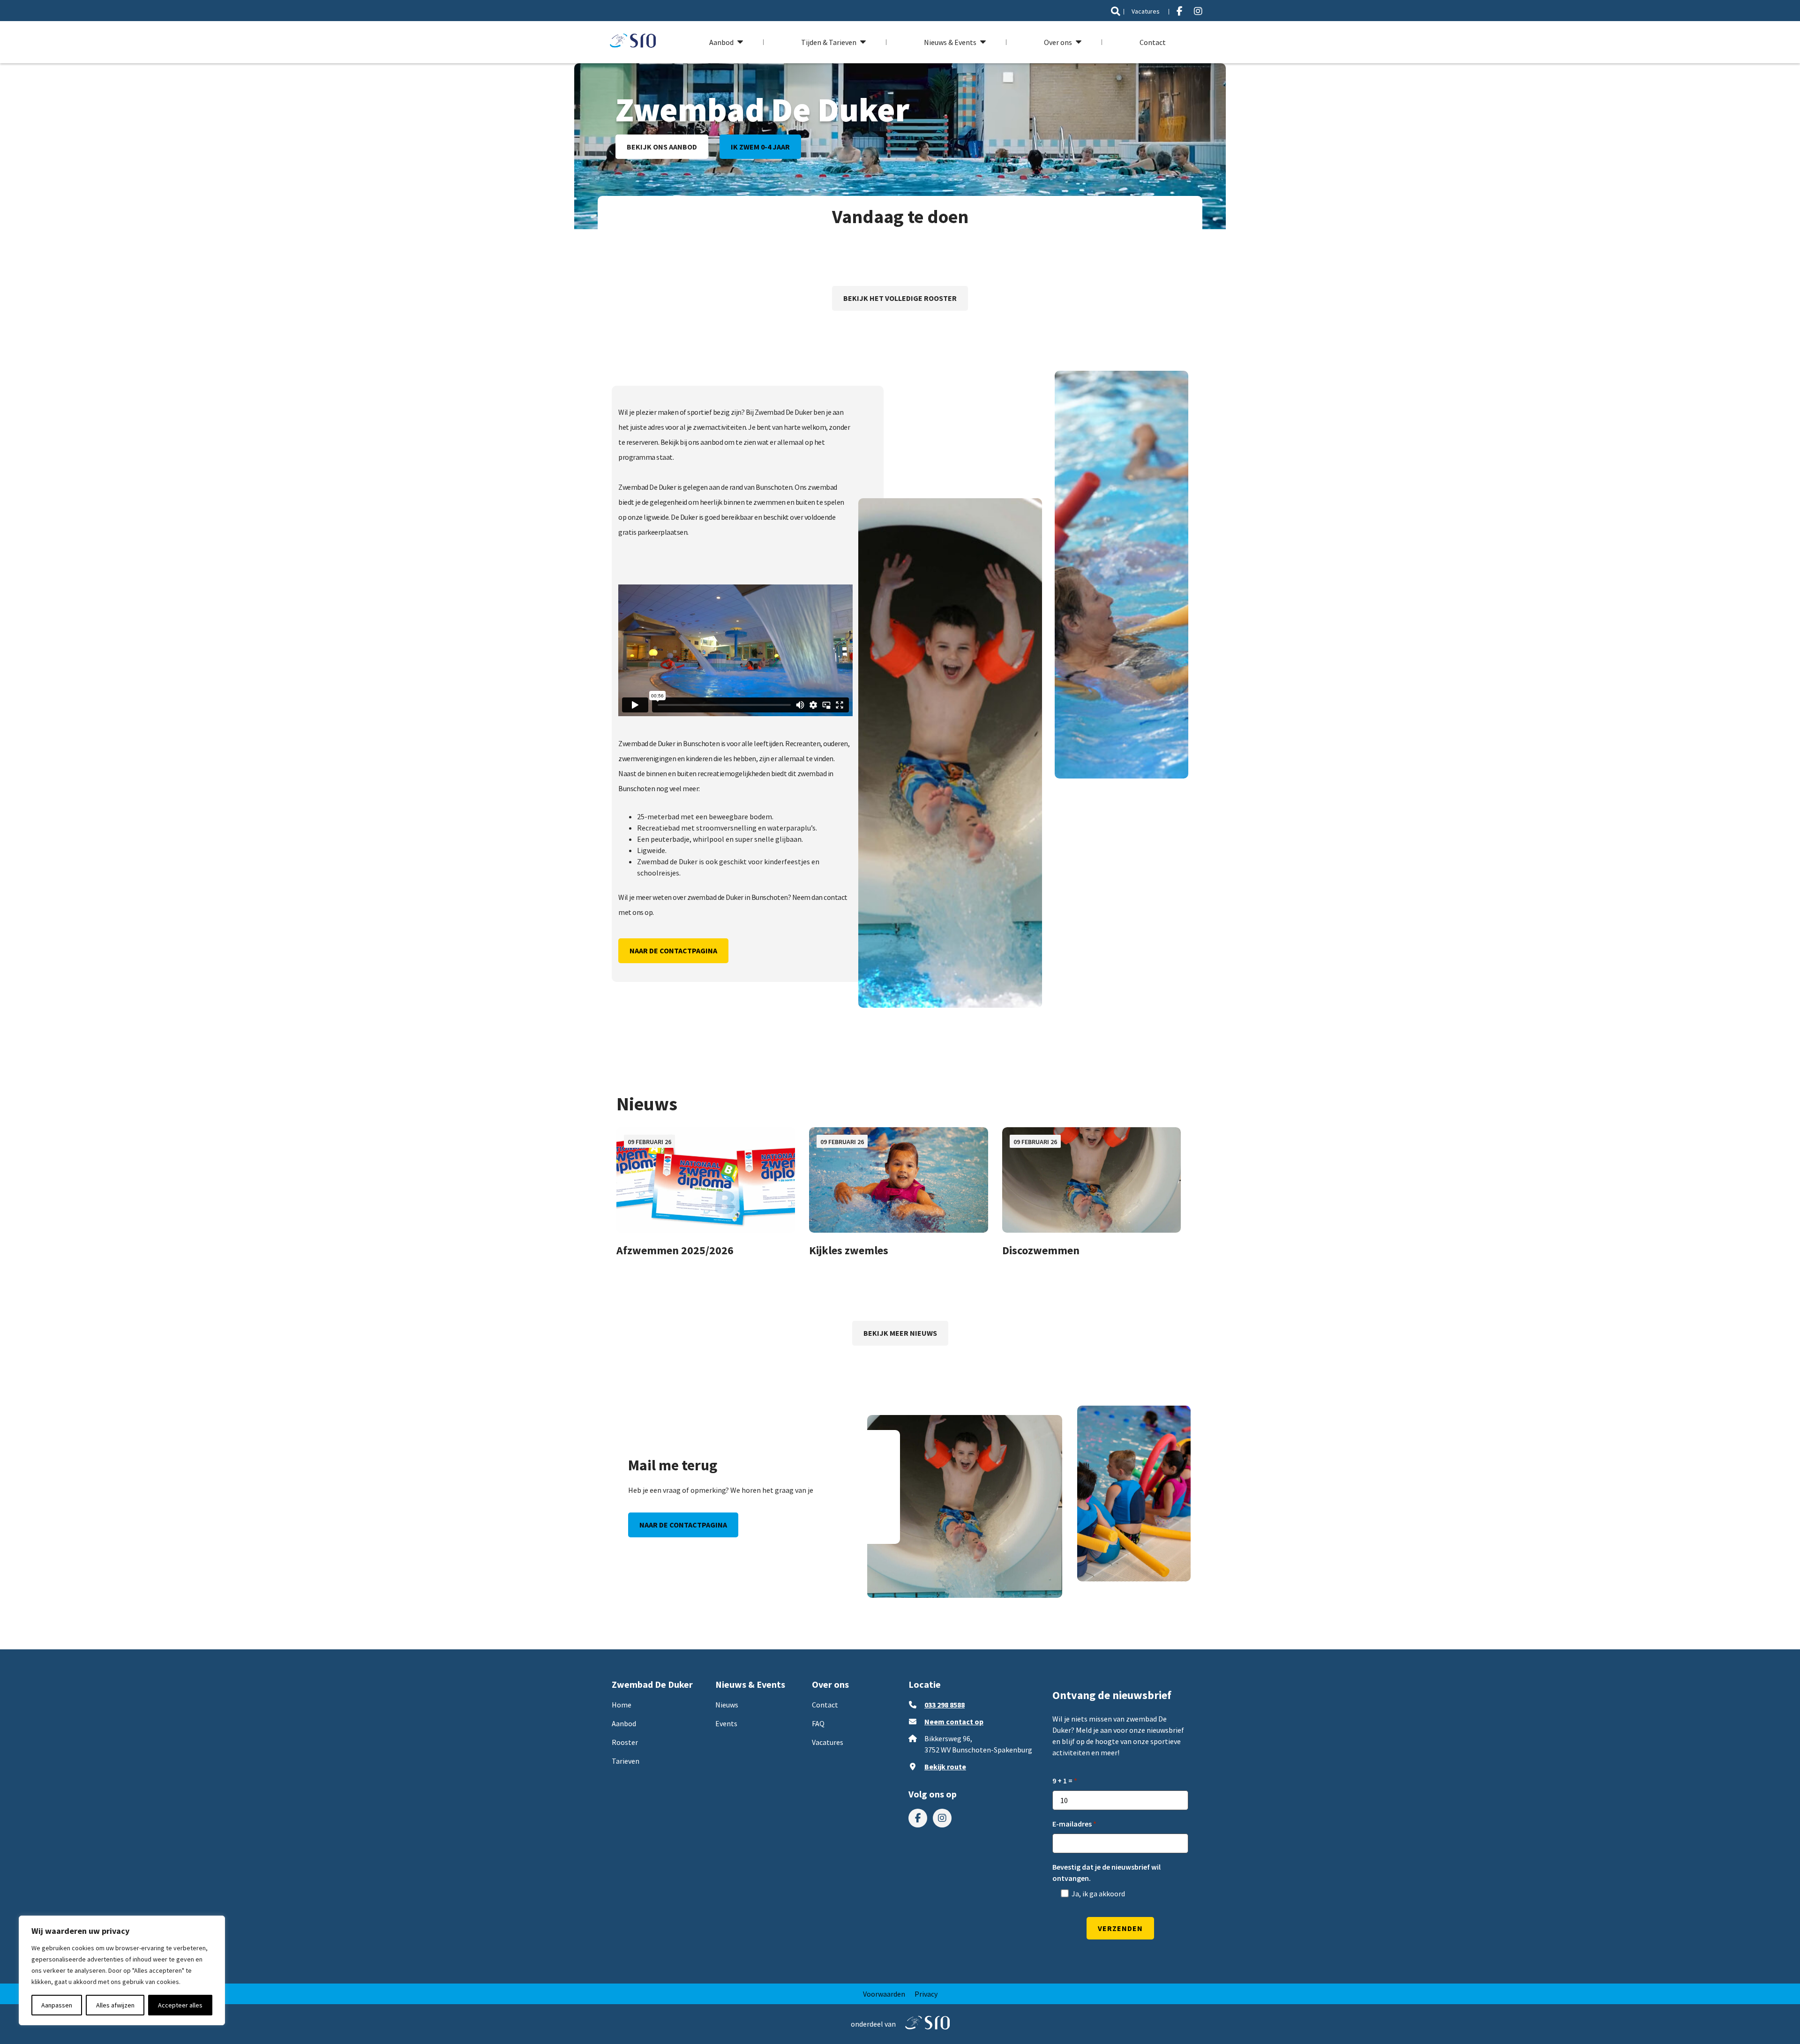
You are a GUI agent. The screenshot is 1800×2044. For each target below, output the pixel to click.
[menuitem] (1116, 11)
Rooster (625, 1742)
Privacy (926, 1994)
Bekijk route (945, 1767)
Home (622, 1705)
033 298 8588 (945, 1705)
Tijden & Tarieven (829, 42)
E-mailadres (1072, 1824)
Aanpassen (57, 2005)
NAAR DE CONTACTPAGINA (673, 951)
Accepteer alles (180, 2005)
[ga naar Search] (1116, 11)
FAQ (818, 1723)
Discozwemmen (1041, 1250)
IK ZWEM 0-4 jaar (760, 147)
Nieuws (727, 1705)
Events (726, 1723)
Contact (1153, 42)
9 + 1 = (1062, 1781)
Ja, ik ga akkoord (1098, 1894)
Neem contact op (954, 1722)
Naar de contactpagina (683, 1525)
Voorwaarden (884, 1994)
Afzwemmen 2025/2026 (675, 1250)
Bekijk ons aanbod (662, 147)
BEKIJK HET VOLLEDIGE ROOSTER (900, 298)
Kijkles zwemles (849, 1250)
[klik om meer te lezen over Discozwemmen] (1091, 1180)
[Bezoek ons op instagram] (1198, 11)
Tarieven (626, 1761)
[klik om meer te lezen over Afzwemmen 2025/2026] (706, 1180)
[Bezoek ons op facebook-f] (1180, 11)
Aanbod (721, 42)
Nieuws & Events (950, 42)
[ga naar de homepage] (633, 42)
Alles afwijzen (115, 2005)
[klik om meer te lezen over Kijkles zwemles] (898, 1180)
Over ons (1058, 42)
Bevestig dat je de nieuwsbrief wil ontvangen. (1106, 1872)
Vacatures (1146, 11)
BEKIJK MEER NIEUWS (900, 1333)
